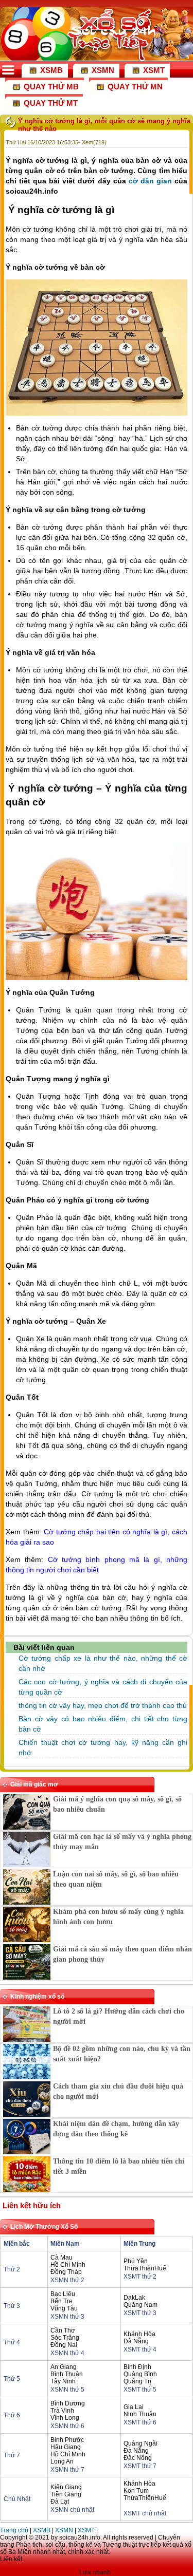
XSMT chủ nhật (145, 2513)
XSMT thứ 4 (140, 2349)
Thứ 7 (12, 2455)
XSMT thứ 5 (140, 2390)
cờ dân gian (150, 181)
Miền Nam (65, 2244)
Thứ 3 (12, 2306)
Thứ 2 (12, 2269)
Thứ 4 (12, 2342)
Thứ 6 (12, 2415)
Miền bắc (17, 2244)
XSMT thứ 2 (140, 2277)
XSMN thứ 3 (67, 2317)
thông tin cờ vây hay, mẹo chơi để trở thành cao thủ (103, 1705)
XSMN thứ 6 (67, 2426)
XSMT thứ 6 (140, 2422)
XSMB (42, 2530)
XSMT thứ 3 (140, 2313)
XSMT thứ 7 (140, 2466)
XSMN (64, 2530)
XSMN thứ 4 (67, 2353)
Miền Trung (139, 2244)
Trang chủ (14, 2530)
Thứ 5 (12, 2379)
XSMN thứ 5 (67, 2390)
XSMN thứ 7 (67, 2470)
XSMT (86, 2530)
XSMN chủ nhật (72, 2510)
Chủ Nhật (17, 2499)
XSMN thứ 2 (67, 2280)
